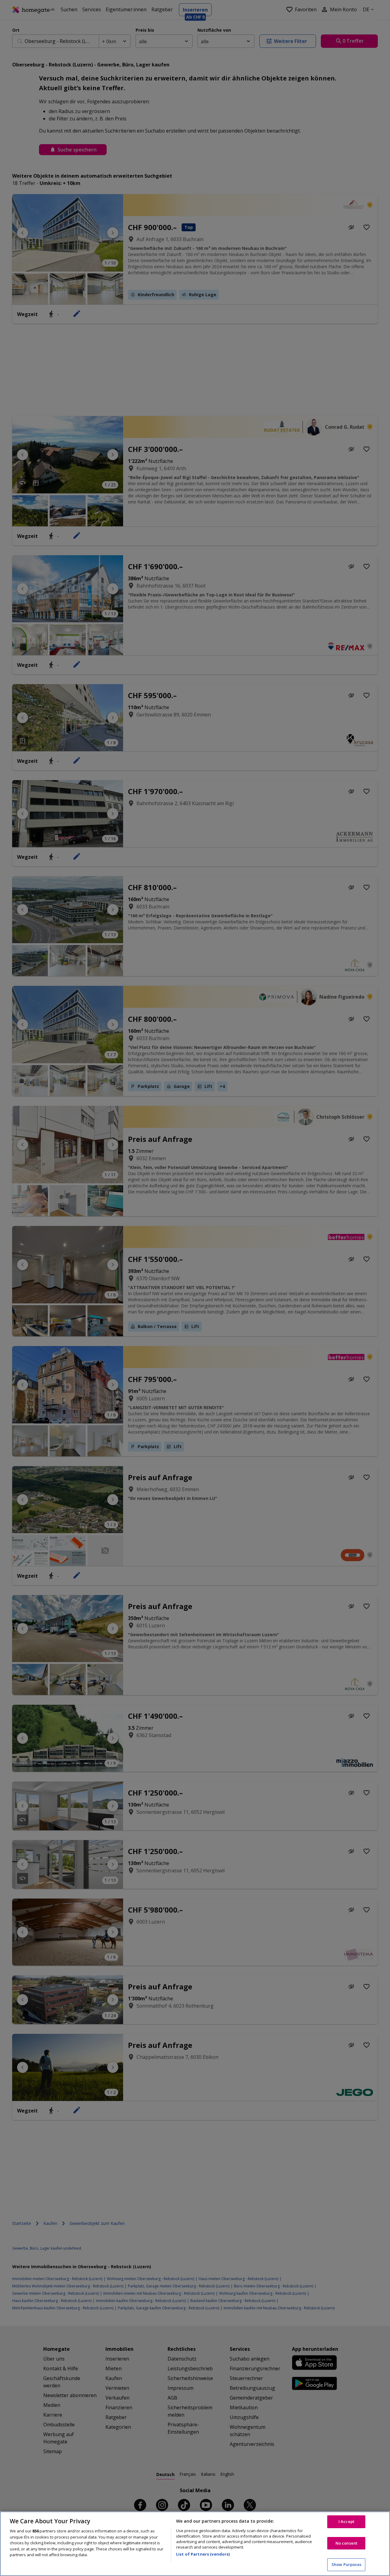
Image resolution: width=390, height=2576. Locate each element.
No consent (346, 2543)
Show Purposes (346, 2564)
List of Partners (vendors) (203, 2554)
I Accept (346, 2521)
